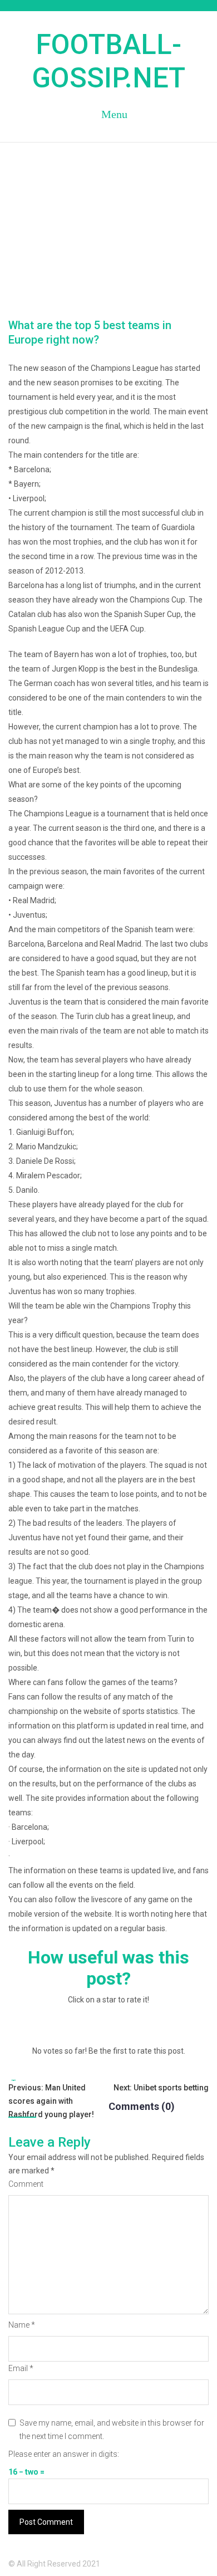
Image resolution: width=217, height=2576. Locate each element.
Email (21, 2368)
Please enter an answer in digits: (64, 2454)
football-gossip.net (108, 61)
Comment (26, 2184)
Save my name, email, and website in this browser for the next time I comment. (112, 2430)
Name (22, 2325)
